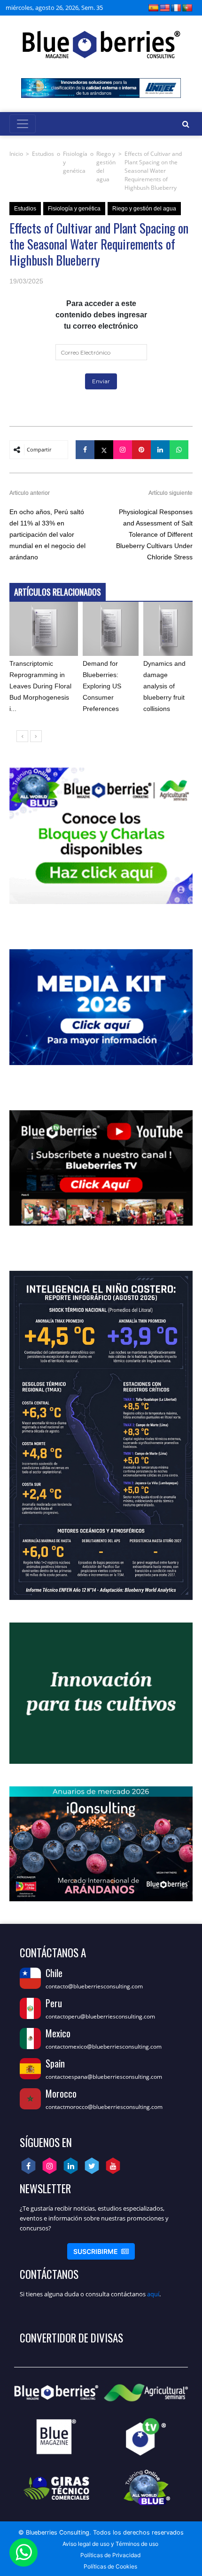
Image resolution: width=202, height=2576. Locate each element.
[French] (176, 8)
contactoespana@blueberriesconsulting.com (104, 2077)
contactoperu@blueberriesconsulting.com (100, 2016)
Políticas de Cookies (110, 2566)
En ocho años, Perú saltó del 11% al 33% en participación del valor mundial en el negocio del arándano (47, 534)
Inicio (16, 154)
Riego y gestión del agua (106, 166)
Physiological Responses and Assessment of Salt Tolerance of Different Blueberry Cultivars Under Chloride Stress (154, 534)
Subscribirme (101, 2251)
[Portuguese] (187, 8)
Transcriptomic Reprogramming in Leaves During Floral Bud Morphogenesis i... (40, 686)
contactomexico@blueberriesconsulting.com (104, 2047)
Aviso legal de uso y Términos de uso (110, 2544)
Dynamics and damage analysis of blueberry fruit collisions (164, 686)
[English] (165, 8)
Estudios (43, 154)
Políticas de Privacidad (110, 2555)
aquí (153, 2294)
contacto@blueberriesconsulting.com (94, 1986)
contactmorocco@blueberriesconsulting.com (104, 2107)
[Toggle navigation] (23, 124)
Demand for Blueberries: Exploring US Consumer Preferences (102, 686)
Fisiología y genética (75, 162)
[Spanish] (154, 8)
